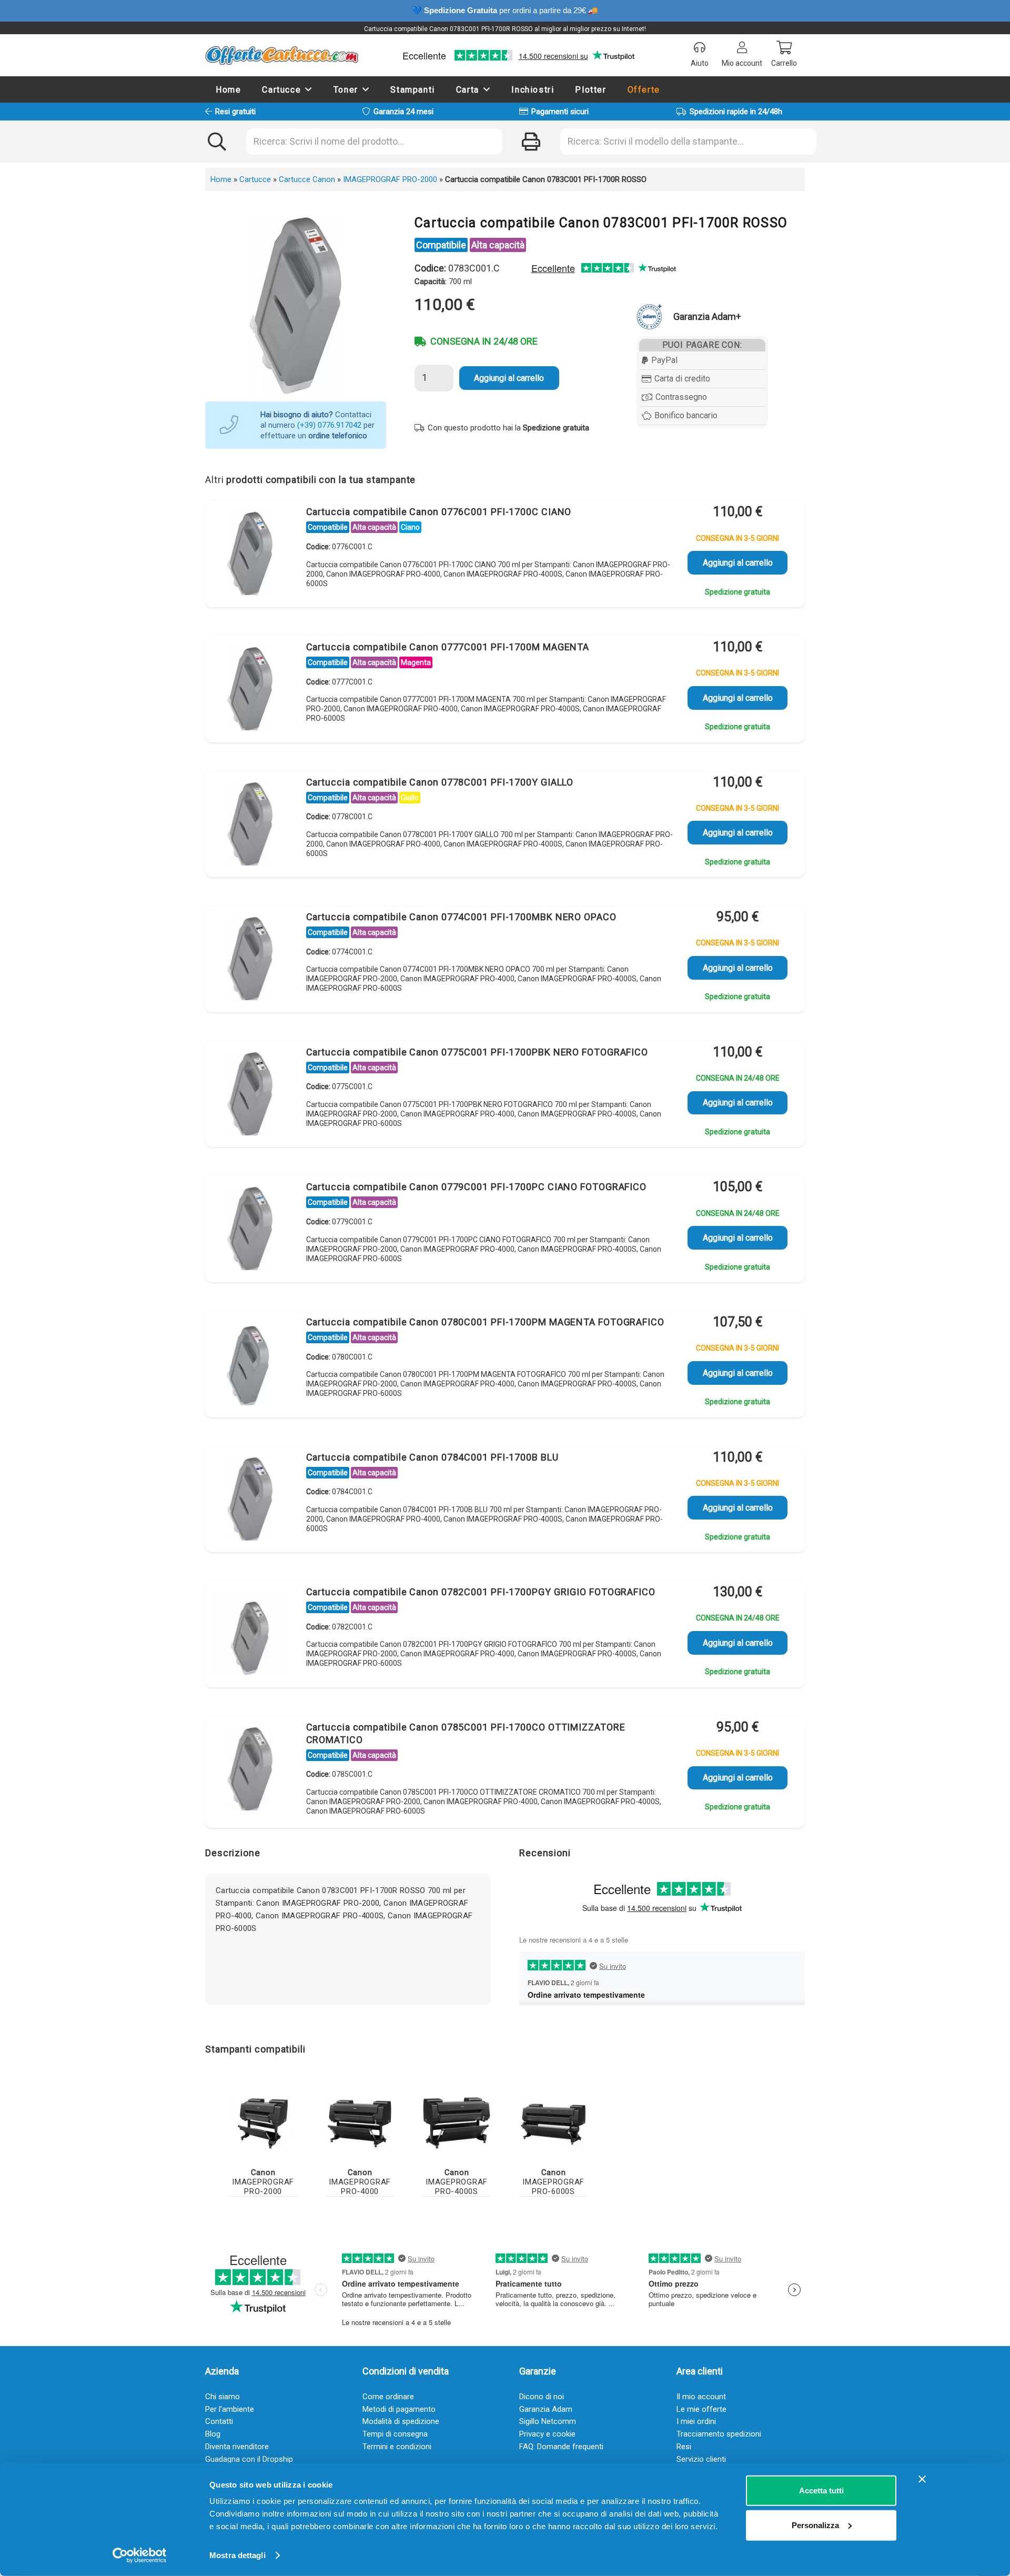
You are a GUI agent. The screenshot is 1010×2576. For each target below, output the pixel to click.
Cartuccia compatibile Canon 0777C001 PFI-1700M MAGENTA (448, 647)
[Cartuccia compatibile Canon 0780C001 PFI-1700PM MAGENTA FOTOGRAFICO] (250, 1366)
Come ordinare (388, 2397)
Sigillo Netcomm (548, 2421)
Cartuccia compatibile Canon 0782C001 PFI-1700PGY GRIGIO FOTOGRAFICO (481, 1592)
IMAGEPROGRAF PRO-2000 (390, 179)
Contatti (219, 2421)
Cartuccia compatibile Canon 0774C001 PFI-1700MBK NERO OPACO (461, 917)
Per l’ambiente (230, 2409)
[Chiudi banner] (922, 2479)
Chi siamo (223, 2397)
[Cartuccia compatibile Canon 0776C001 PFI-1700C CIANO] (250, 556)
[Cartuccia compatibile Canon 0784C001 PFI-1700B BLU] (250, 1501)
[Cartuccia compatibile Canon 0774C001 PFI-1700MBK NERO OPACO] (250, 961)
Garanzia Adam (546, 2409)
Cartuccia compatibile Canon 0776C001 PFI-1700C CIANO (439, 512)
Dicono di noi (542, 2397)
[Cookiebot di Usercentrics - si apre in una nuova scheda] (140, 2555)
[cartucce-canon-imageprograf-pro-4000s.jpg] (457, 2123)
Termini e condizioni (397, 2447)
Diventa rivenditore (237, 2447)
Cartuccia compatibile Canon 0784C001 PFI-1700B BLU (432, 1457)
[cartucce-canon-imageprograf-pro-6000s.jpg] (553, 2123)
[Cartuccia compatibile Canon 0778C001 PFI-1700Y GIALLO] (250, 826)
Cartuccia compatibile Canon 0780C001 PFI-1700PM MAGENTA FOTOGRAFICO (485, 1322)
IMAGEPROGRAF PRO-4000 (360, 2182)
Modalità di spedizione (401, 2421)
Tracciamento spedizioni (719, 2434)
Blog (213, 2434)
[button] (309, 89)
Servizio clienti (701, 2459)
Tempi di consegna (395, 2434)
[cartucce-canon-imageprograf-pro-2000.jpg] (263, 2123)
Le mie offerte (701, 2409)
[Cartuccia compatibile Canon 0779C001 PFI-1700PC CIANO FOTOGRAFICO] (250, 1231)
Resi (684, 2447)
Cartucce (255, 179)
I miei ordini (696, 2421)
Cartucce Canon (307, 179)
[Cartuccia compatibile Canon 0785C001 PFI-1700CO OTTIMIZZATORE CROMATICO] (250, 1771)
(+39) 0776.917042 (329, 425)
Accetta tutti (821, 2491)
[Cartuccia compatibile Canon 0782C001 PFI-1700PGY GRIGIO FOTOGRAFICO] (250, 1636)
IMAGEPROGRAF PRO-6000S (553, 2182)
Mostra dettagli (238, 2555)
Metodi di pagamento (399, 2409)
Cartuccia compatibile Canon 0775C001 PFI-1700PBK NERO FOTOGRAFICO (477, 1052)
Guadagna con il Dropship (249, 2459)
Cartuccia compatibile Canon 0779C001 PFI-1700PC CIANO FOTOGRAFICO (477, 1187)
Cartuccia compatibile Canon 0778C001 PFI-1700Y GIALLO (440, 782)
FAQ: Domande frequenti (561, 2447)
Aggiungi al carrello (509, 378)
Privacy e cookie (547, 2434)
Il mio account (701, 2397)
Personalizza (815, 2525)
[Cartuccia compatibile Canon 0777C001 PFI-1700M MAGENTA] (250, 691)
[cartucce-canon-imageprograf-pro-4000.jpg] (360, 2123)
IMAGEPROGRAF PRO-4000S (457, 2182)
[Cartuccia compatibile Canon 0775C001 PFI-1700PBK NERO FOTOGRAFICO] (250, 1096)
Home (221, 179)
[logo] (282, 55)
